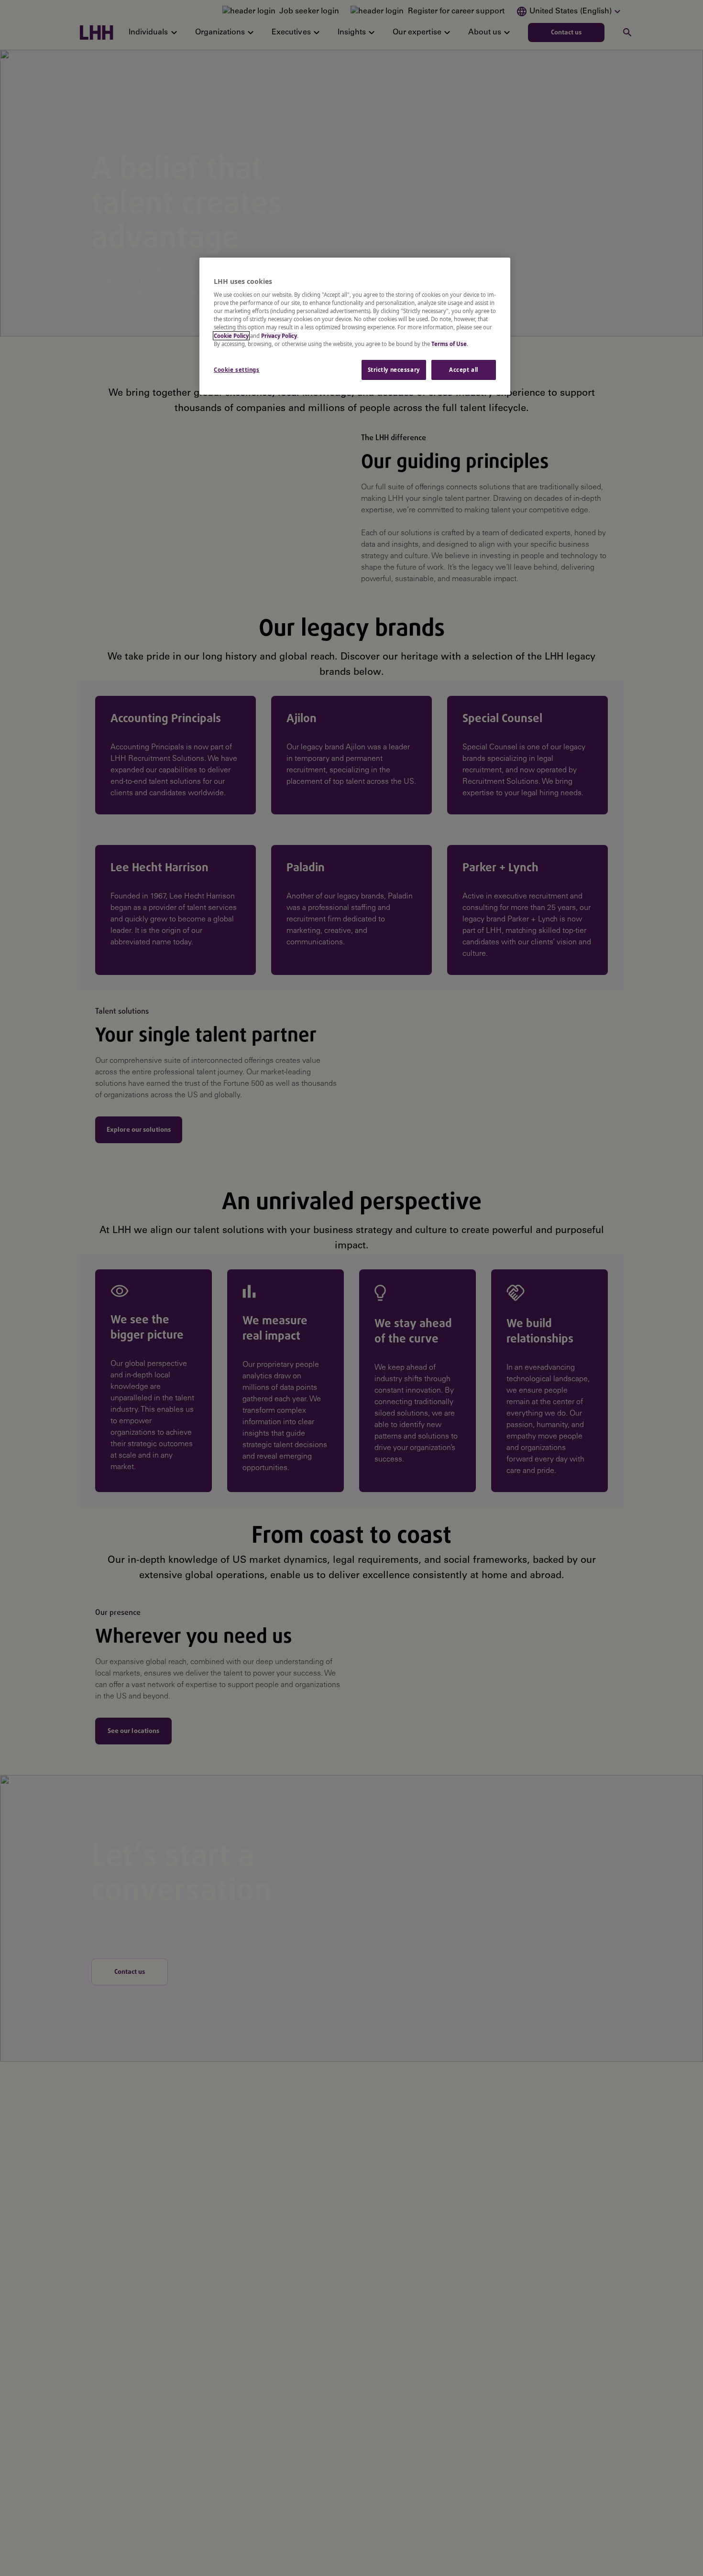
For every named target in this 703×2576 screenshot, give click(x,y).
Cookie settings (237, 370)
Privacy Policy (279, 336)
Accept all (464, 370)
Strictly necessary (394, 370)
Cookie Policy (231, 336)
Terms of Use (449, 344)
